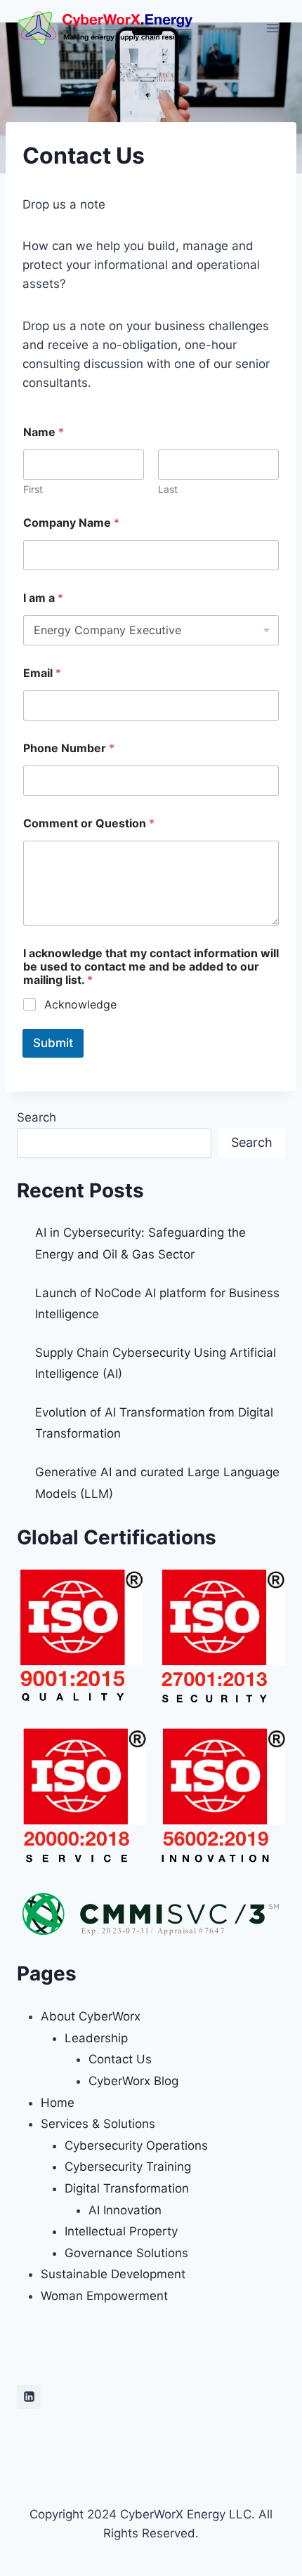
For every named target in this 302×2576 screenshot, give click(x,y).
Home (58, 2103)
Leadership (96, 2038)
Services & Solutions (98, 2124)
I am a (43, 598)
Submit (53, 1043)
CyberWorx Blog (133, 2081)
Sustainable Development (113, 2274)
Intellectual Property (121, 2231)
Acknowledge (80, 1004)
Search (37, 1117)
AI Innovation (125, 2210)
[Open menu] (272, 28)
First (33, 489)
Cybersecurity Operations (136, 2145)
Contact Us (120, 2059)
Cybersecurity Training (128, 2167)
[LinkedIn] (29, 2397)
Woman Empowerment (104, 2296)
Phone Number (69, 748)
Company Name (71, 523)
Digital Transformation (127, 2188)
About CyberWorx (91, 2016)
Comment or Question (89, 823)
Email (42, 673)
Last (168, 489)
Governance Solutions (126, 2253)
